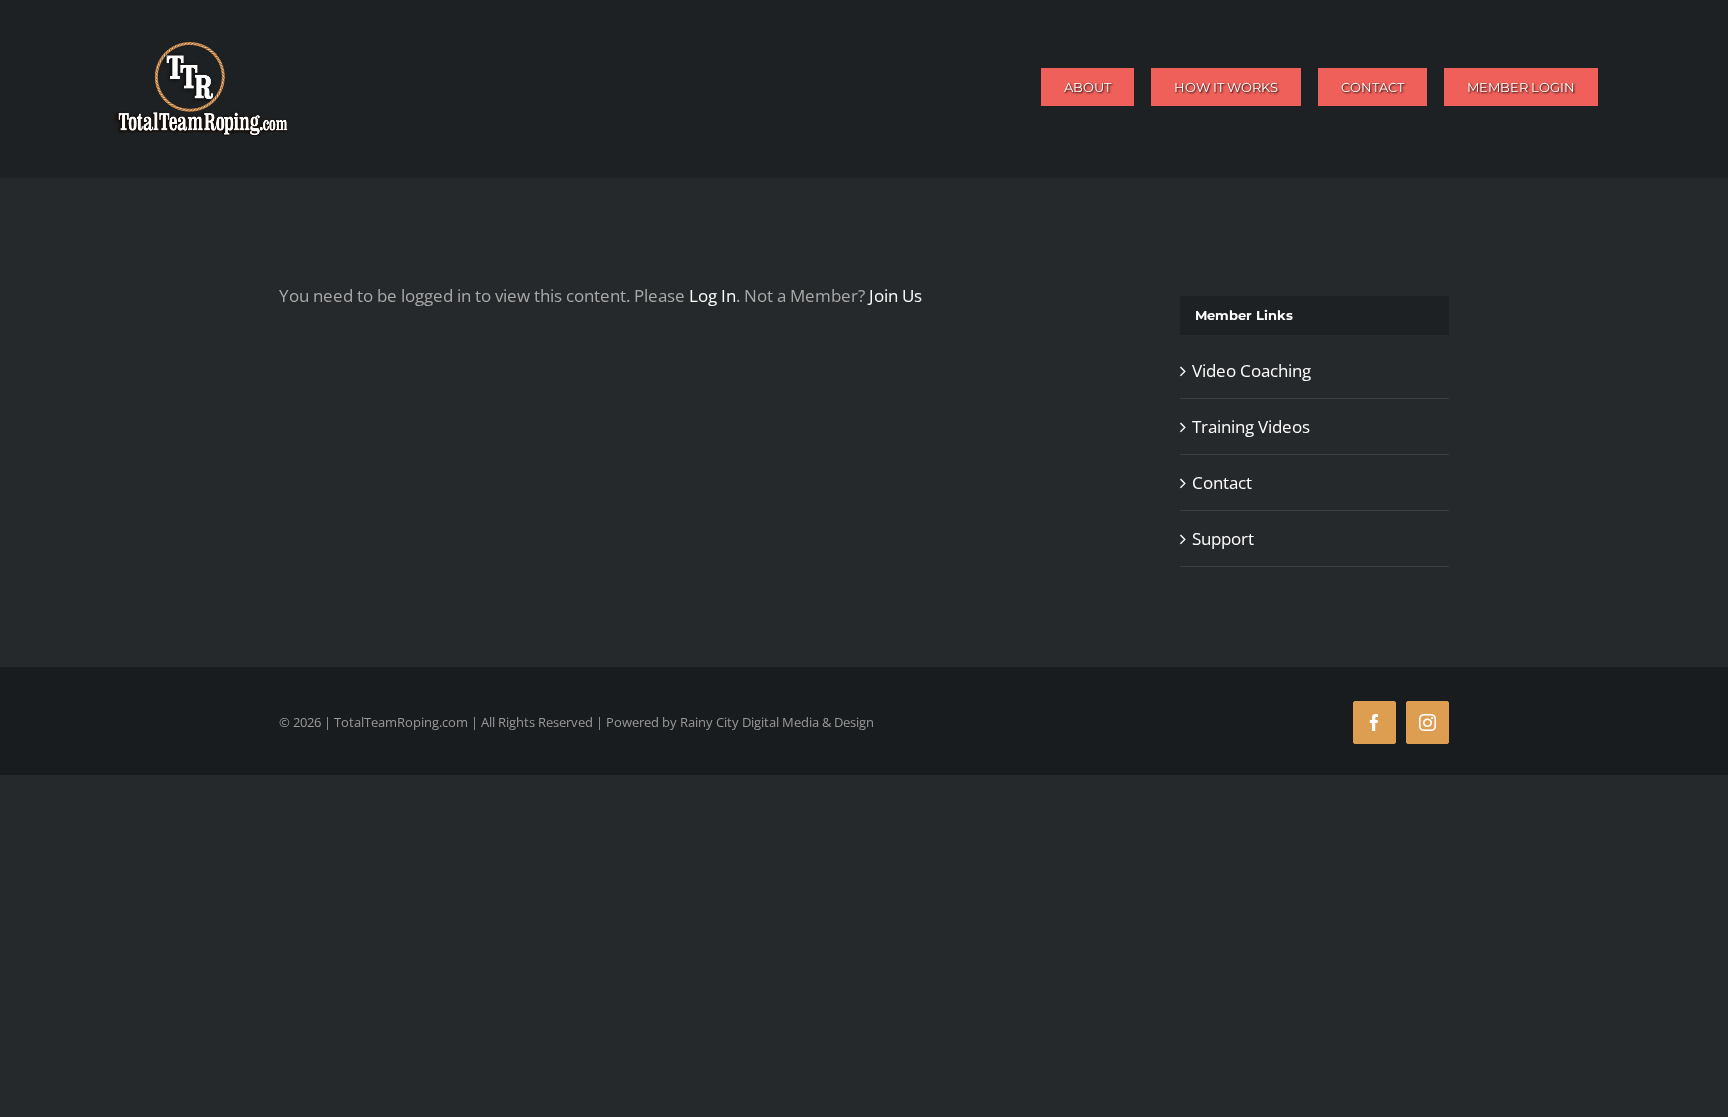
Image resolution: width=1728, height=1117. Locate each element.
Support (1223, 538)
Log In (712, 295)
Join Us (895, 295)
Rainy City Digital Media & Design (777, 722)
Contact (1222, 482)
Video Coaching (1251, 370)
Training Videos (1251, 426)
